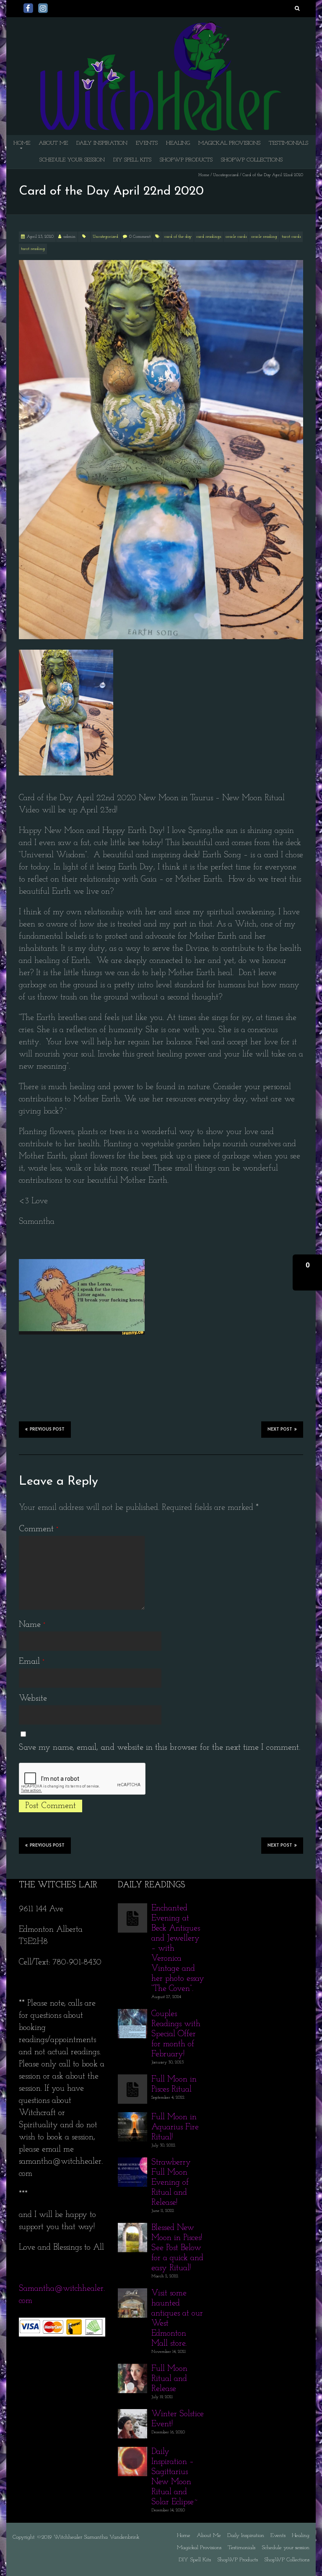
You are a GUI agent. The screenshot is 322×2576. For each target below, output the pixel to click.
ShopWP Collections (252, 160)
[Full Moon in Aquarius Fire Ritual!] (132, 2118)
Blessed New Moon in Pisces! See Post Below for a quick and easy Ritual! (177, 2248)
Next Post (280, 1430)
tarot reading (33, 249)
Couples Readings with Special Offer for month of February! (176, 2034)
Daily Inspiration (102, 143)
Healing (178, 143)
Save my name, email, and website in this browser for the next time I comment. (160, 1748)
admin (69, 237)
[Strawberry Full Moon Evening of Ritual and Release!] (132, 2163)
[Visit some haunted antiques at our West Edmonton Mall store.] (132, 2294)
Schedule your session (72, 160)
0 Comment (140, 237)
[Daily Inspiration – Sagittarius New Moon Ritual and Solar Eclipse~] (132, 2453)
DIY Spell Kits (132, 160)
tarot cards (291, 237)
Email (32, 1662)
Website (33, 1699)
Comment (39, 1529)
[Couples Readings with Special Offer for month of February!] (132, 2015)
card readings (209, 237)
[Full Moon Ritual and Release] (132, 2370)
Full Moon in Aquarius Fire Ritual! (175, 2127)
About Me (53, 143)
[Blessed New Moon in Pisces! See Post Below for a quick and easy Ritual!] (132, 2229)
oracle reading (264, 237)
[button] (307, 1272)
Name (32, 1625)
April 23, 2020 (40, 237)
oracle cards (236, 237)
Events (147, 143)
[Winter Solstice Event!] (132, 2415)
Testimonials (288, 143)
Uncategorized (226, 175)
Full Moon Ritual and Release (169, 2379)
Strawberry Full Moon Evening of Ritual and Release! (171, 2183)
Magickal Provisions (229, 143)
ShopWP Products (186, 160)
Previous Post (47, 1430)
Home (22, 143)
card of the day (178, 237)
